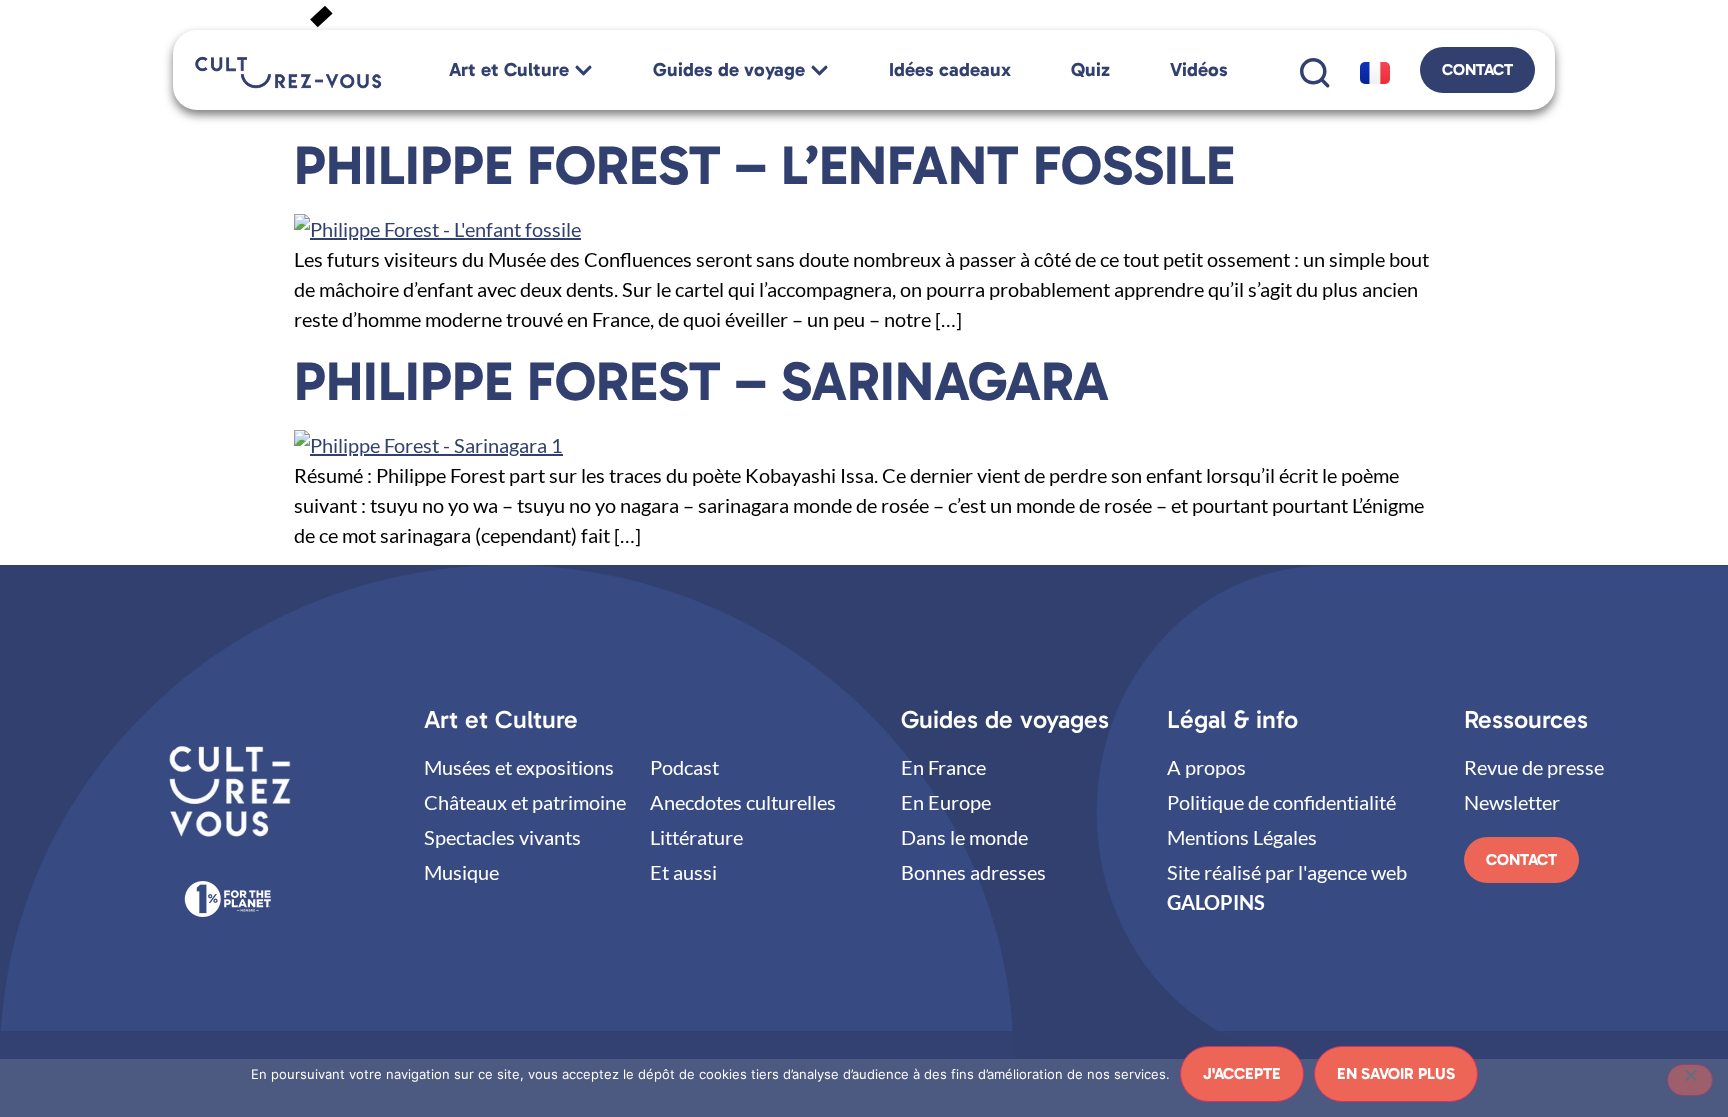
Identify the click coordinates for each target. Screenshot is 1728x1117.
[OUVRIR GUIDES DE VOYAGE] (819, 70)
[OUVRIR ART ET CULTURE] (583, 70)
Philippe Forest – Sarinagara (701, 381)
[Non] (1690, 1080)
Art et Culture (501, 719)
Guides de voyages (1005, 719)
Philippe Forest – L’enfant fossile (764, 165)
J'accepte (1242, 1073)
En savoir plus (1396, 1073)
